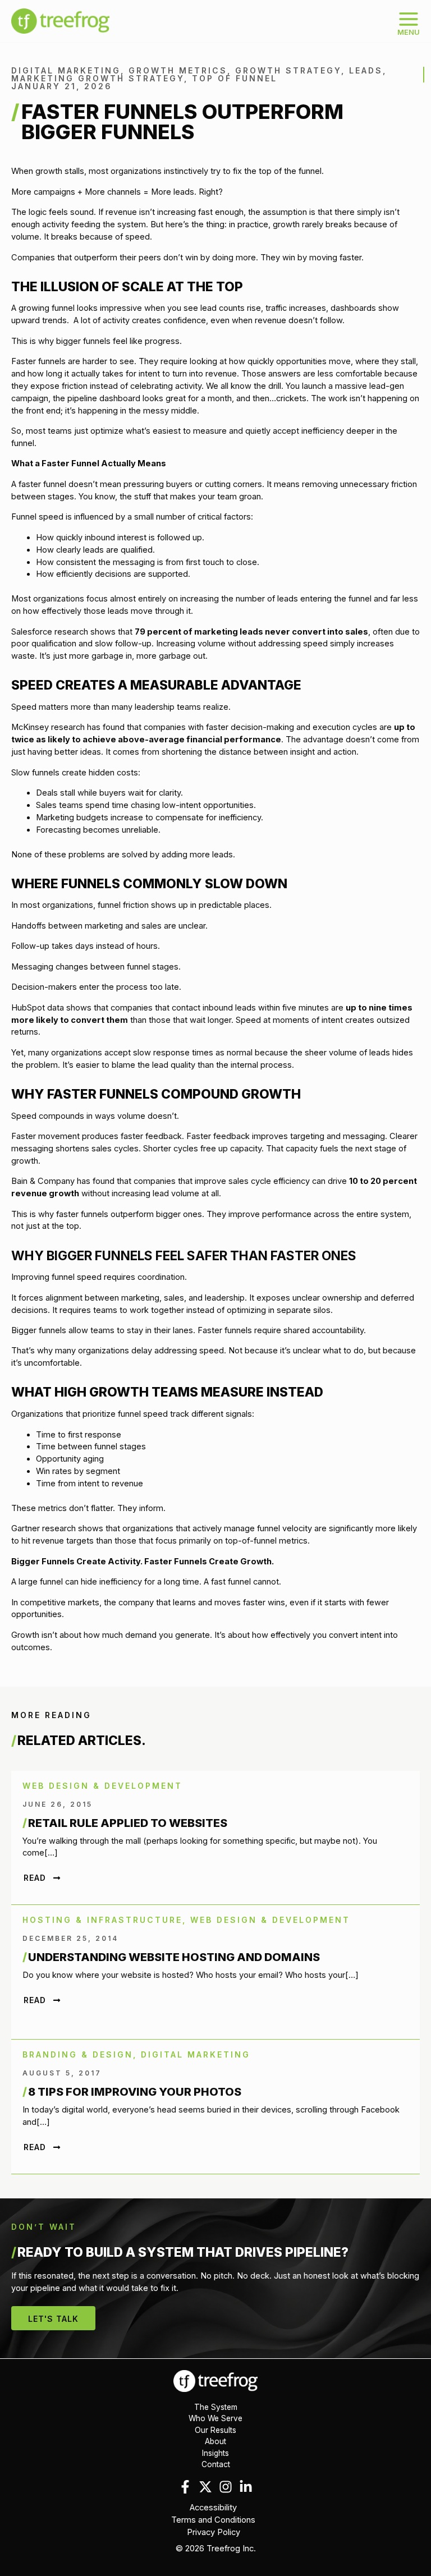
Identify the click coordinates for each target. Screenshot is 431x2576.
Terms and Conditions (213, 2520)
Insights (215, 2453)
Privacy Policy (214, 2532)
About (215, 2441)
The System (216, 2407)
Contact (216, 2464)
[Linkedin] (246, 2487)
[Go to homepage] (215, 2380)
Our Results (215, 2430)
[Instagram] (226, 2487)
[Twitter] (205, 2487)
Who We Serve (215, 2418)
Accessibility (213, 2508)
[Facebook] (185, 2487)
